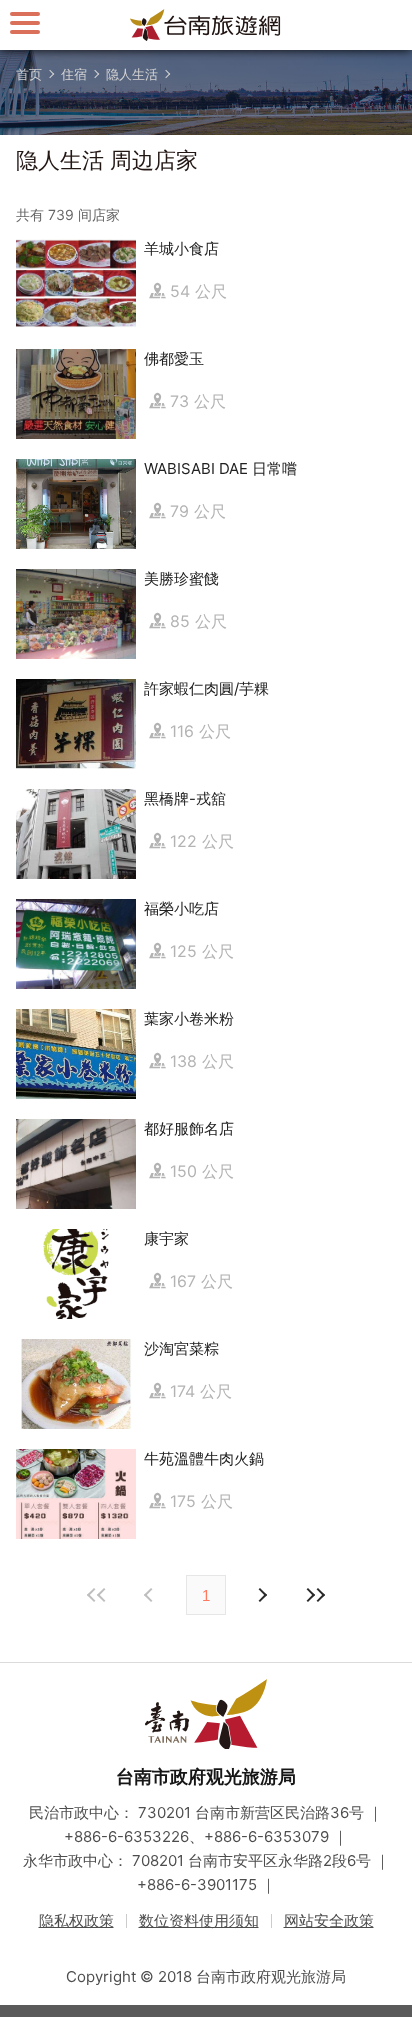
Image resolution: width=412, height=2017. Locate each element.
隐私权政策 (76, 1920)
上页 (261, 1595)
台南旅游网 (206, 25)
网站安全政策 (329, 1920)
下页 (151, 1595)
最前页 (97, 1595)
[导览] (25, 22)
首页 (29, 74)
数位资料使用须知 (199, 1920)
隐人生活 (132, 74)
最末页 (315, 1595)
